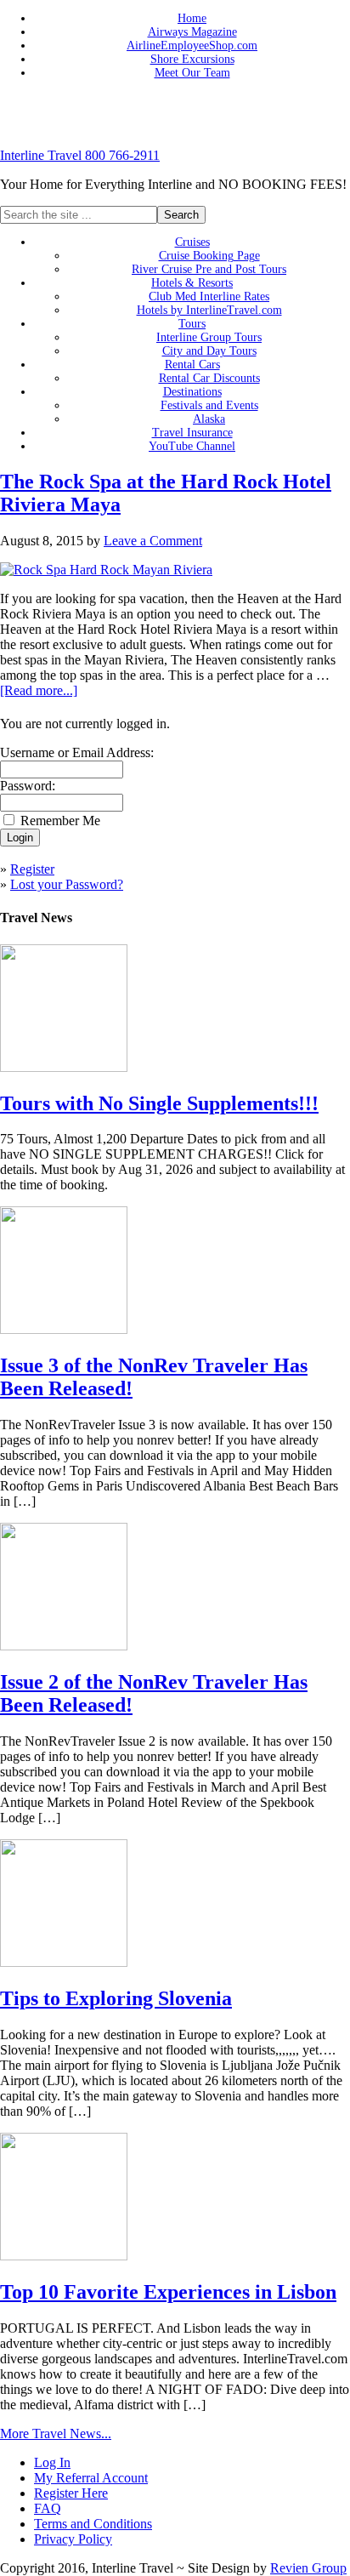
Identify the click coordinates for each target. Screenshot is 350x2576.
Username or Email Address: (77, 752)
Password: (28, 786)
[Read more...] (39, 690)
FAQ (48, 2508)
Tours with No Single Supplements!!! (159, 1103)
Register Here (71, 2493)
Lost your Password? (67, 884)
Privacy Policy (73, 2539)
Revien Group (308, 2568)
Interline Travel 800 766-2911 (80, 155)
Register (32, 869)
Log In (52, 2462)
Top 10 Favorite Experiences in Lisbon (168, 2292)
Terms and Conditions (93, 2524)
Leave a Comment (153, 541)
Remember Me (60, 821)
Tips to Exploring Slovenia (116, 1998)
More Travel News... (56, 2434)
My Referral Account (91, 2478)
